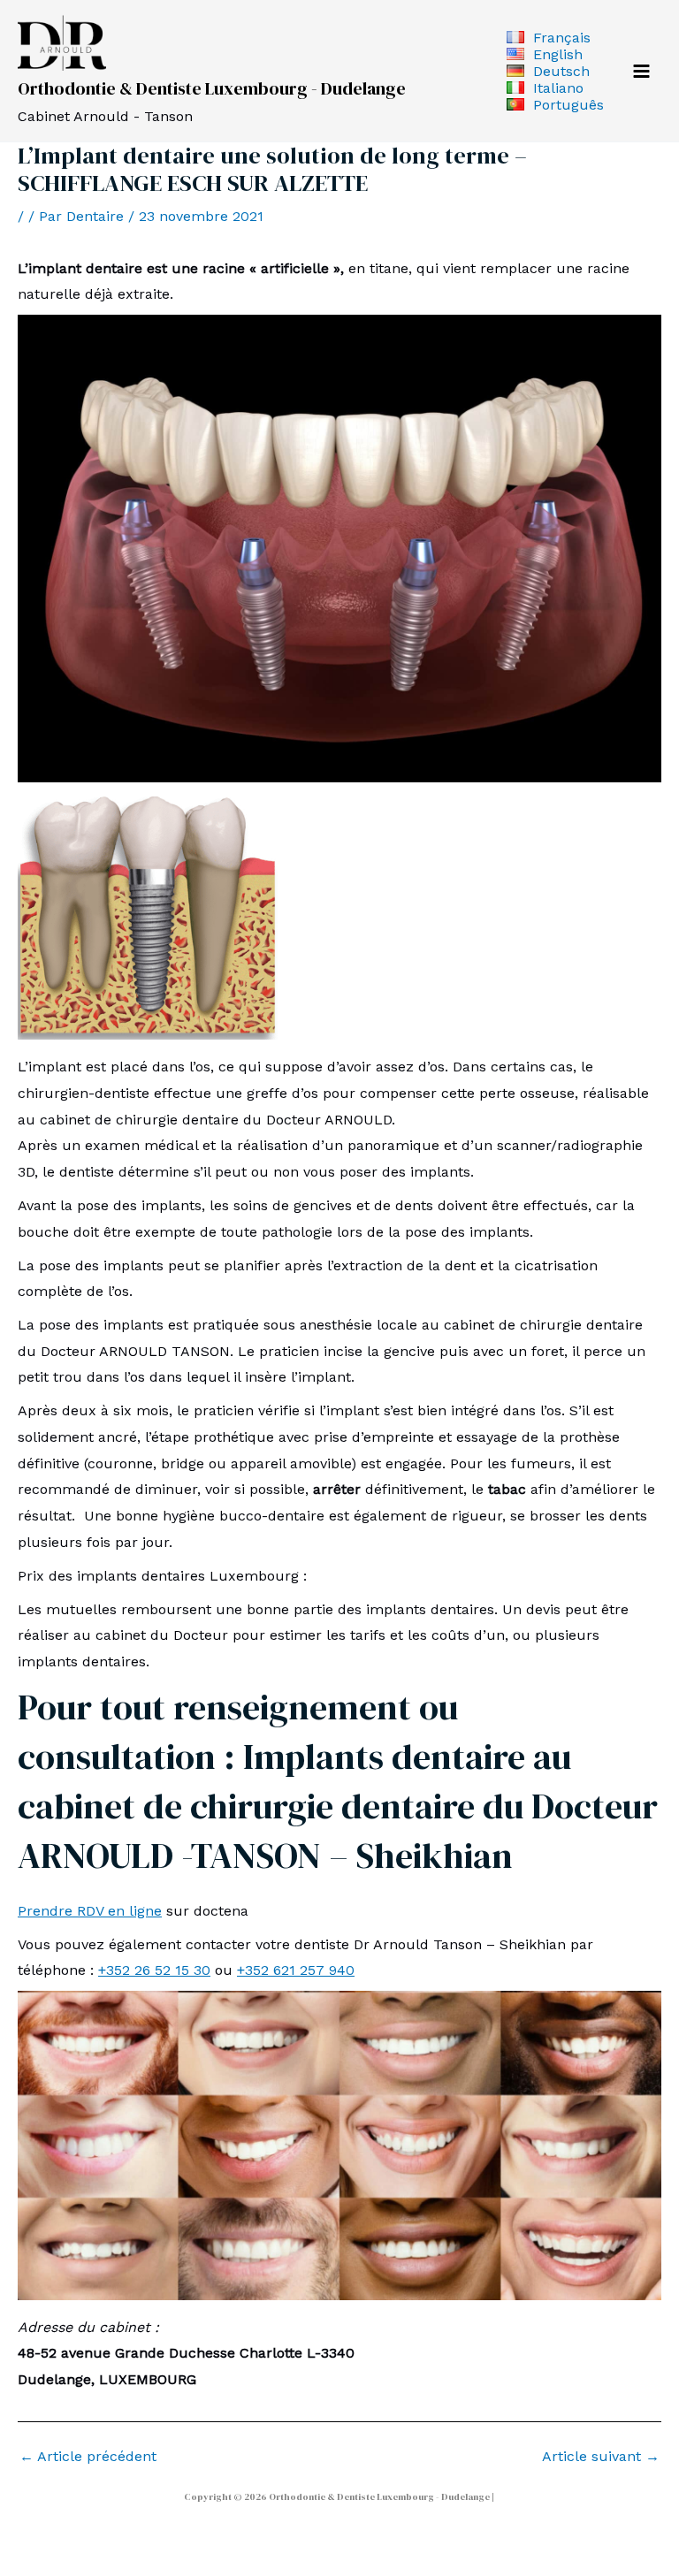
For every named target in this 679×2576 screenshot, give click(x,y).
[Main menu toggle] (641, 71)
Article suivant (601, 2457)
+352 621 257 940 (296, 1970)
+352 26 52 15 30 (154, 1970)
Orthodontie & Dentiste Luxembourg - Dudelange (212, 88)
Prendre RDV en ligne (90, 1911)
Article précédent (88, 2457)
